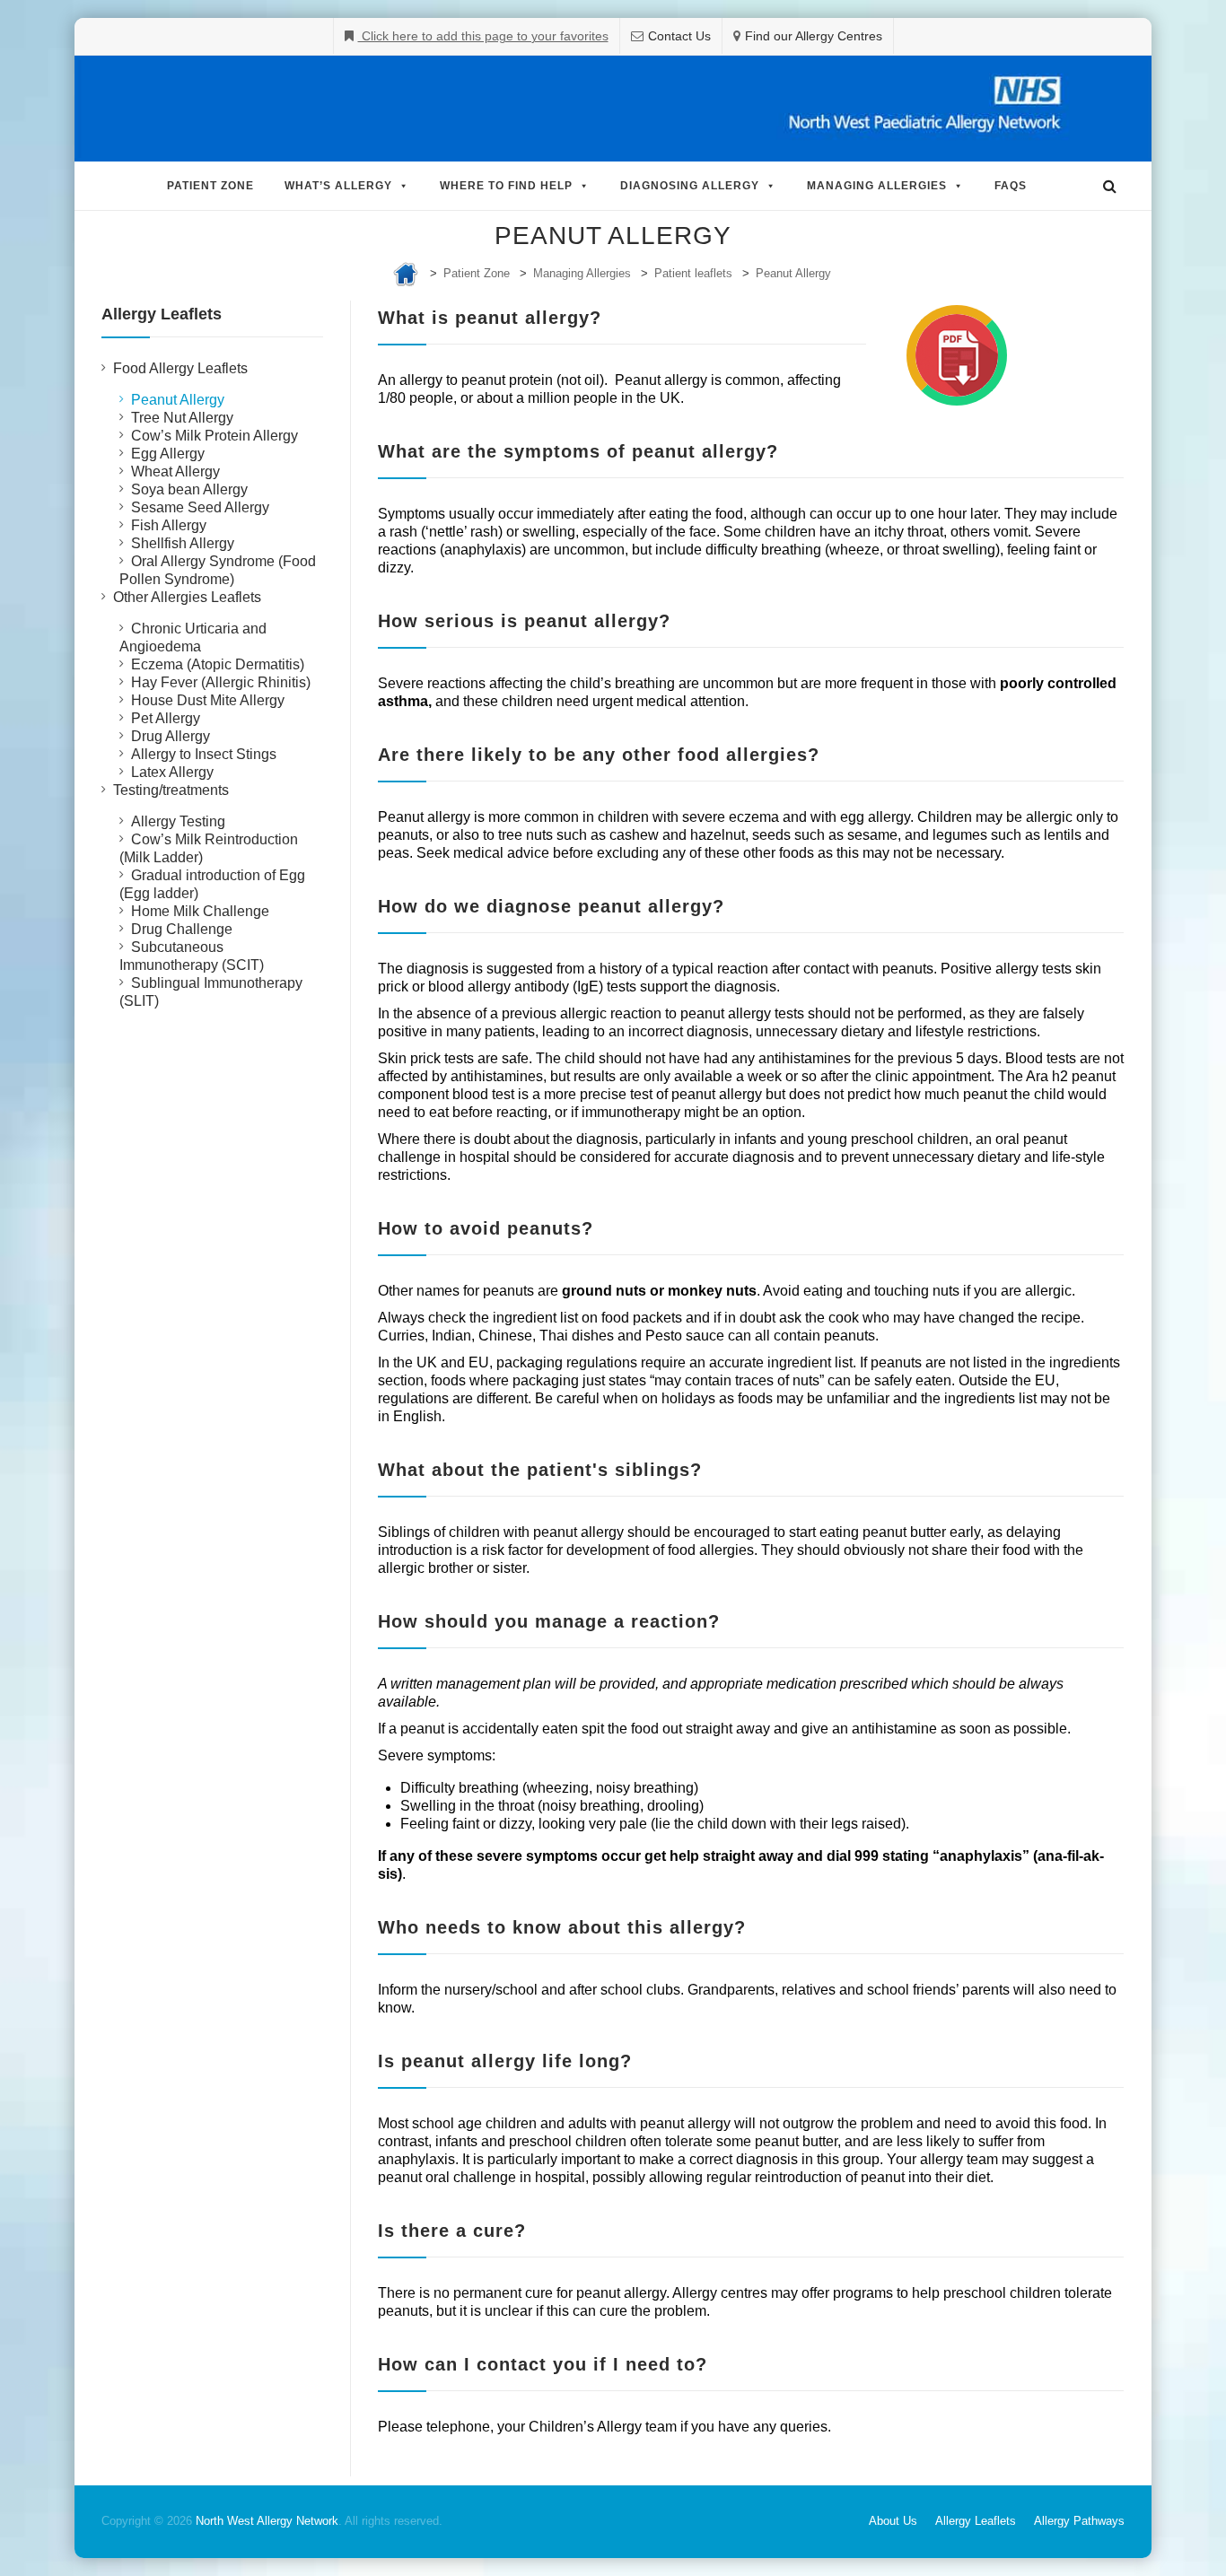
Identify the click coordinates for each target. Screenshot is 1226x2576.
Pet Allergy (166, 718)
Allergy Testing (178, 821)
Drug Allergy (171, 736)
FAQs (1011, 186)
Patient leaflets (693, 273)
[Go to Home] (406, 273)
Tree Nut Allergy (182, 418)
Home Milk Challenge (200, 911)
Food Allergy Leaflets (180, 368)
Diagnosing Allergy (690, 186)
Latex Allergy (172, 772)
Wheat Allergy (175, 472)
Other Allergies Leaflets (187, 597)
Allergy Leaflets (976, 2521)
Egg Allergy (168, 454)
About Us (893, 2521)
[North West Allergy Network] (613, 109)
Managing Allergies (877, 186)
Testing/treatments (171, 790)
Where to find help (506, 186)
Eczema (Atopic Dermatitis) (218, 664)
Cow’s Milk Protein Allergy (215, 436)
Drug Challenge (182, 929)
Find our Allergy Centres (814, 36)
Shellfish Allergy (183, 543)
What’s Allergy (338, 186)
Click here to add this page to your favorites (483, 36)
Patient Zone (210, 186)
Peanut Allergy (793, 273)
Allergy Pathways (1079, 2521)
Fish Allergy (169, 525)
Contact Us (679, 36)
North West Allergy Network (267, 2521)
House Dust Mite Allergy (208, 700)
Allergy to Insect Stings (204, 754)
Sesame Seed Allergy (200, 507)
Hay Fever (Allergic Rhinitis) (221, 682)
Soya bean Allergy (189, 489)
